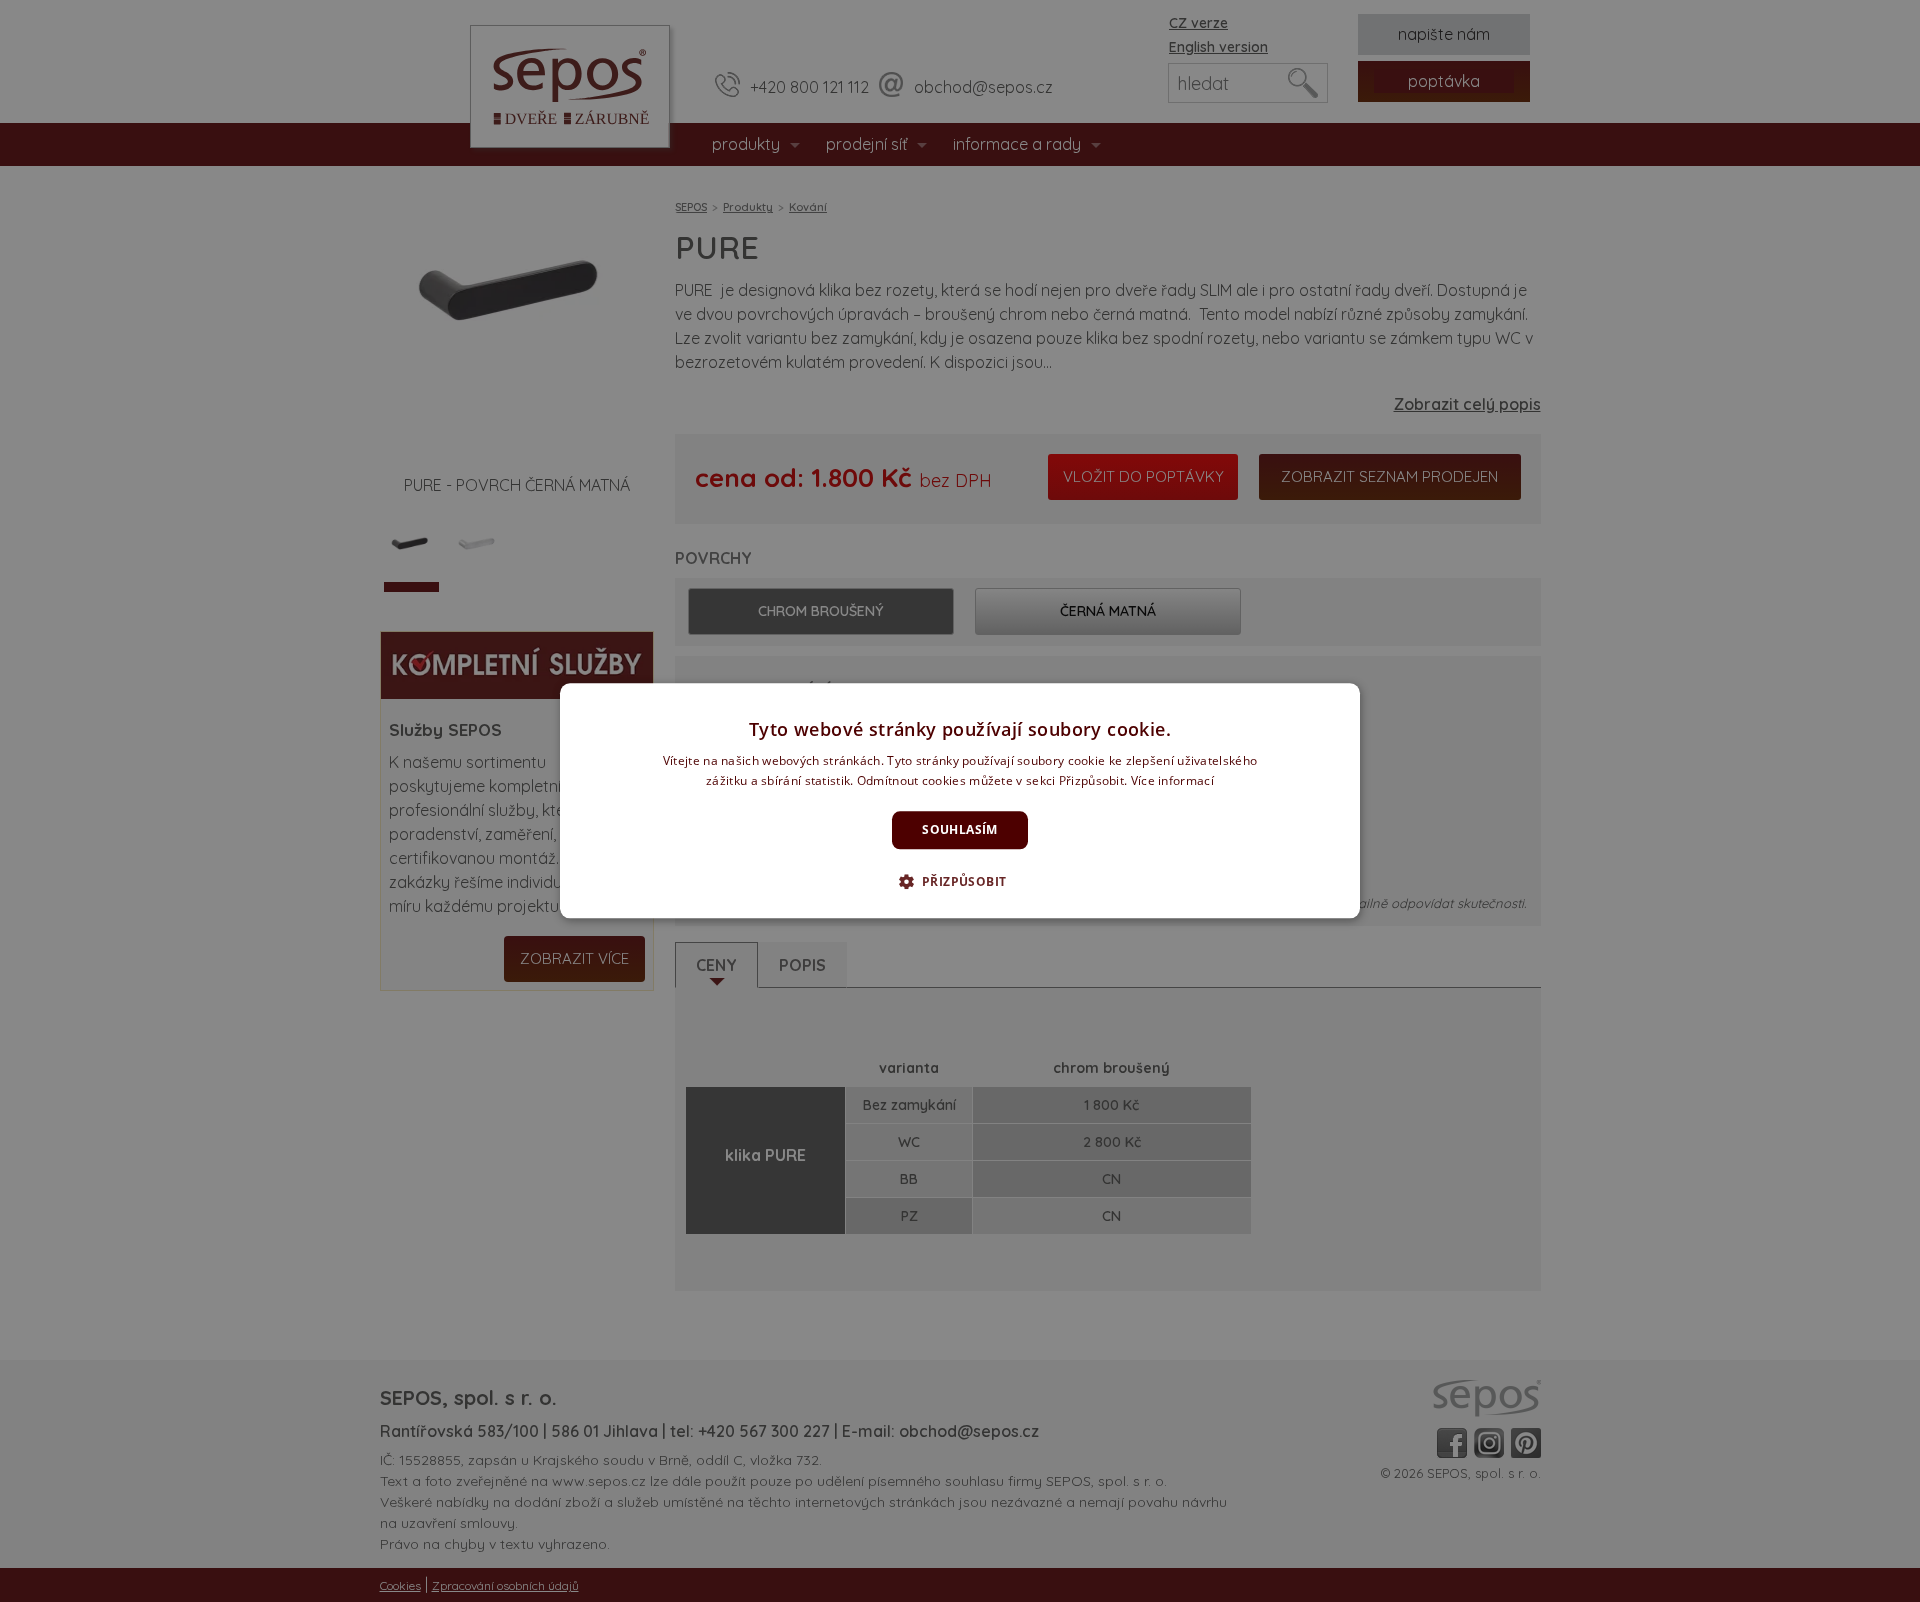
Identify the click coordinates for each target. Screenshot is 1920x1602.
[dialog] (960, 800)
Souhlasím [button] (960, 829)
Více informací (1172, 781)
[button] (960, 882)
